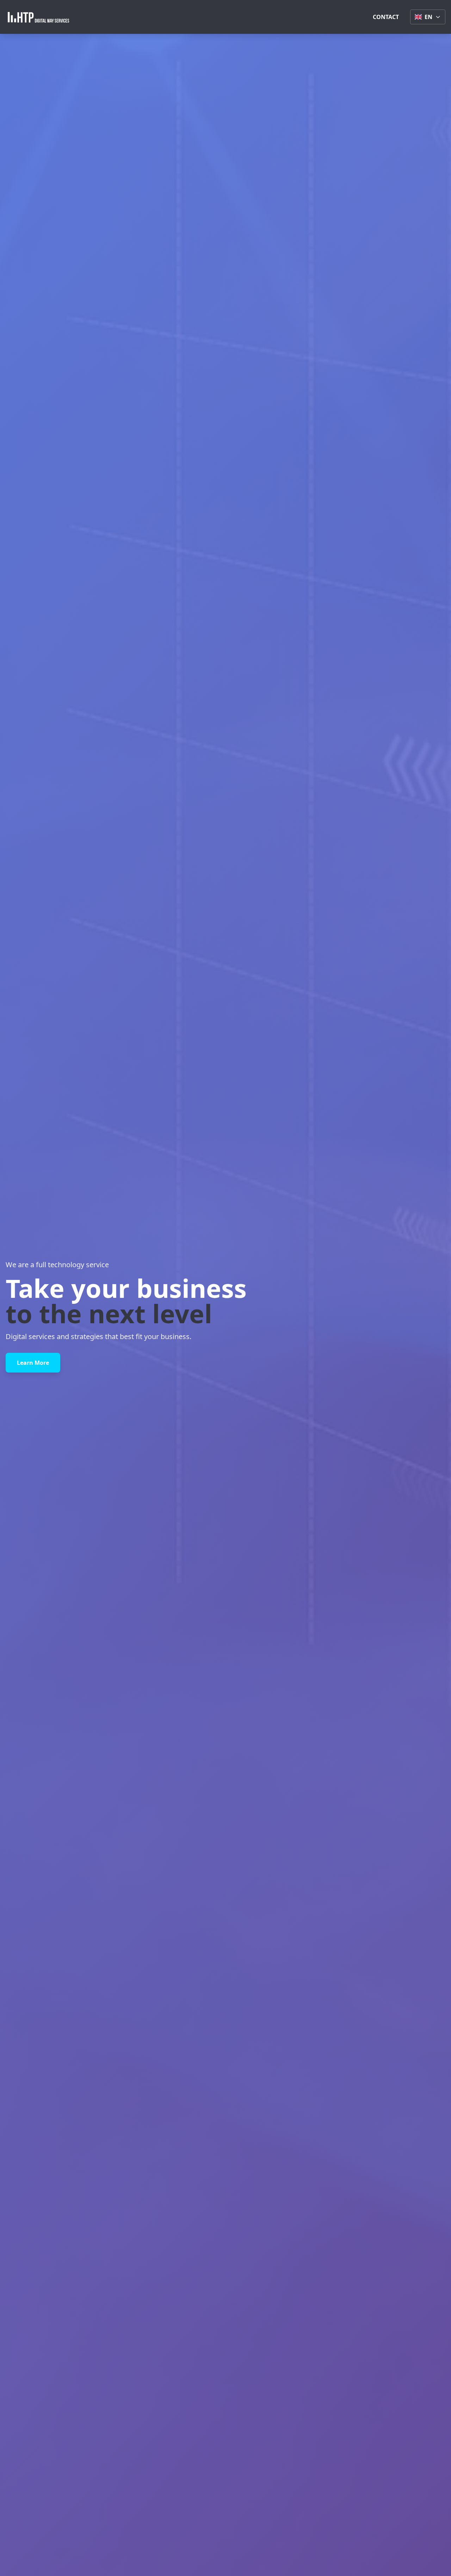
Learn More (33, 1363)
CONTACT (386, 17)
